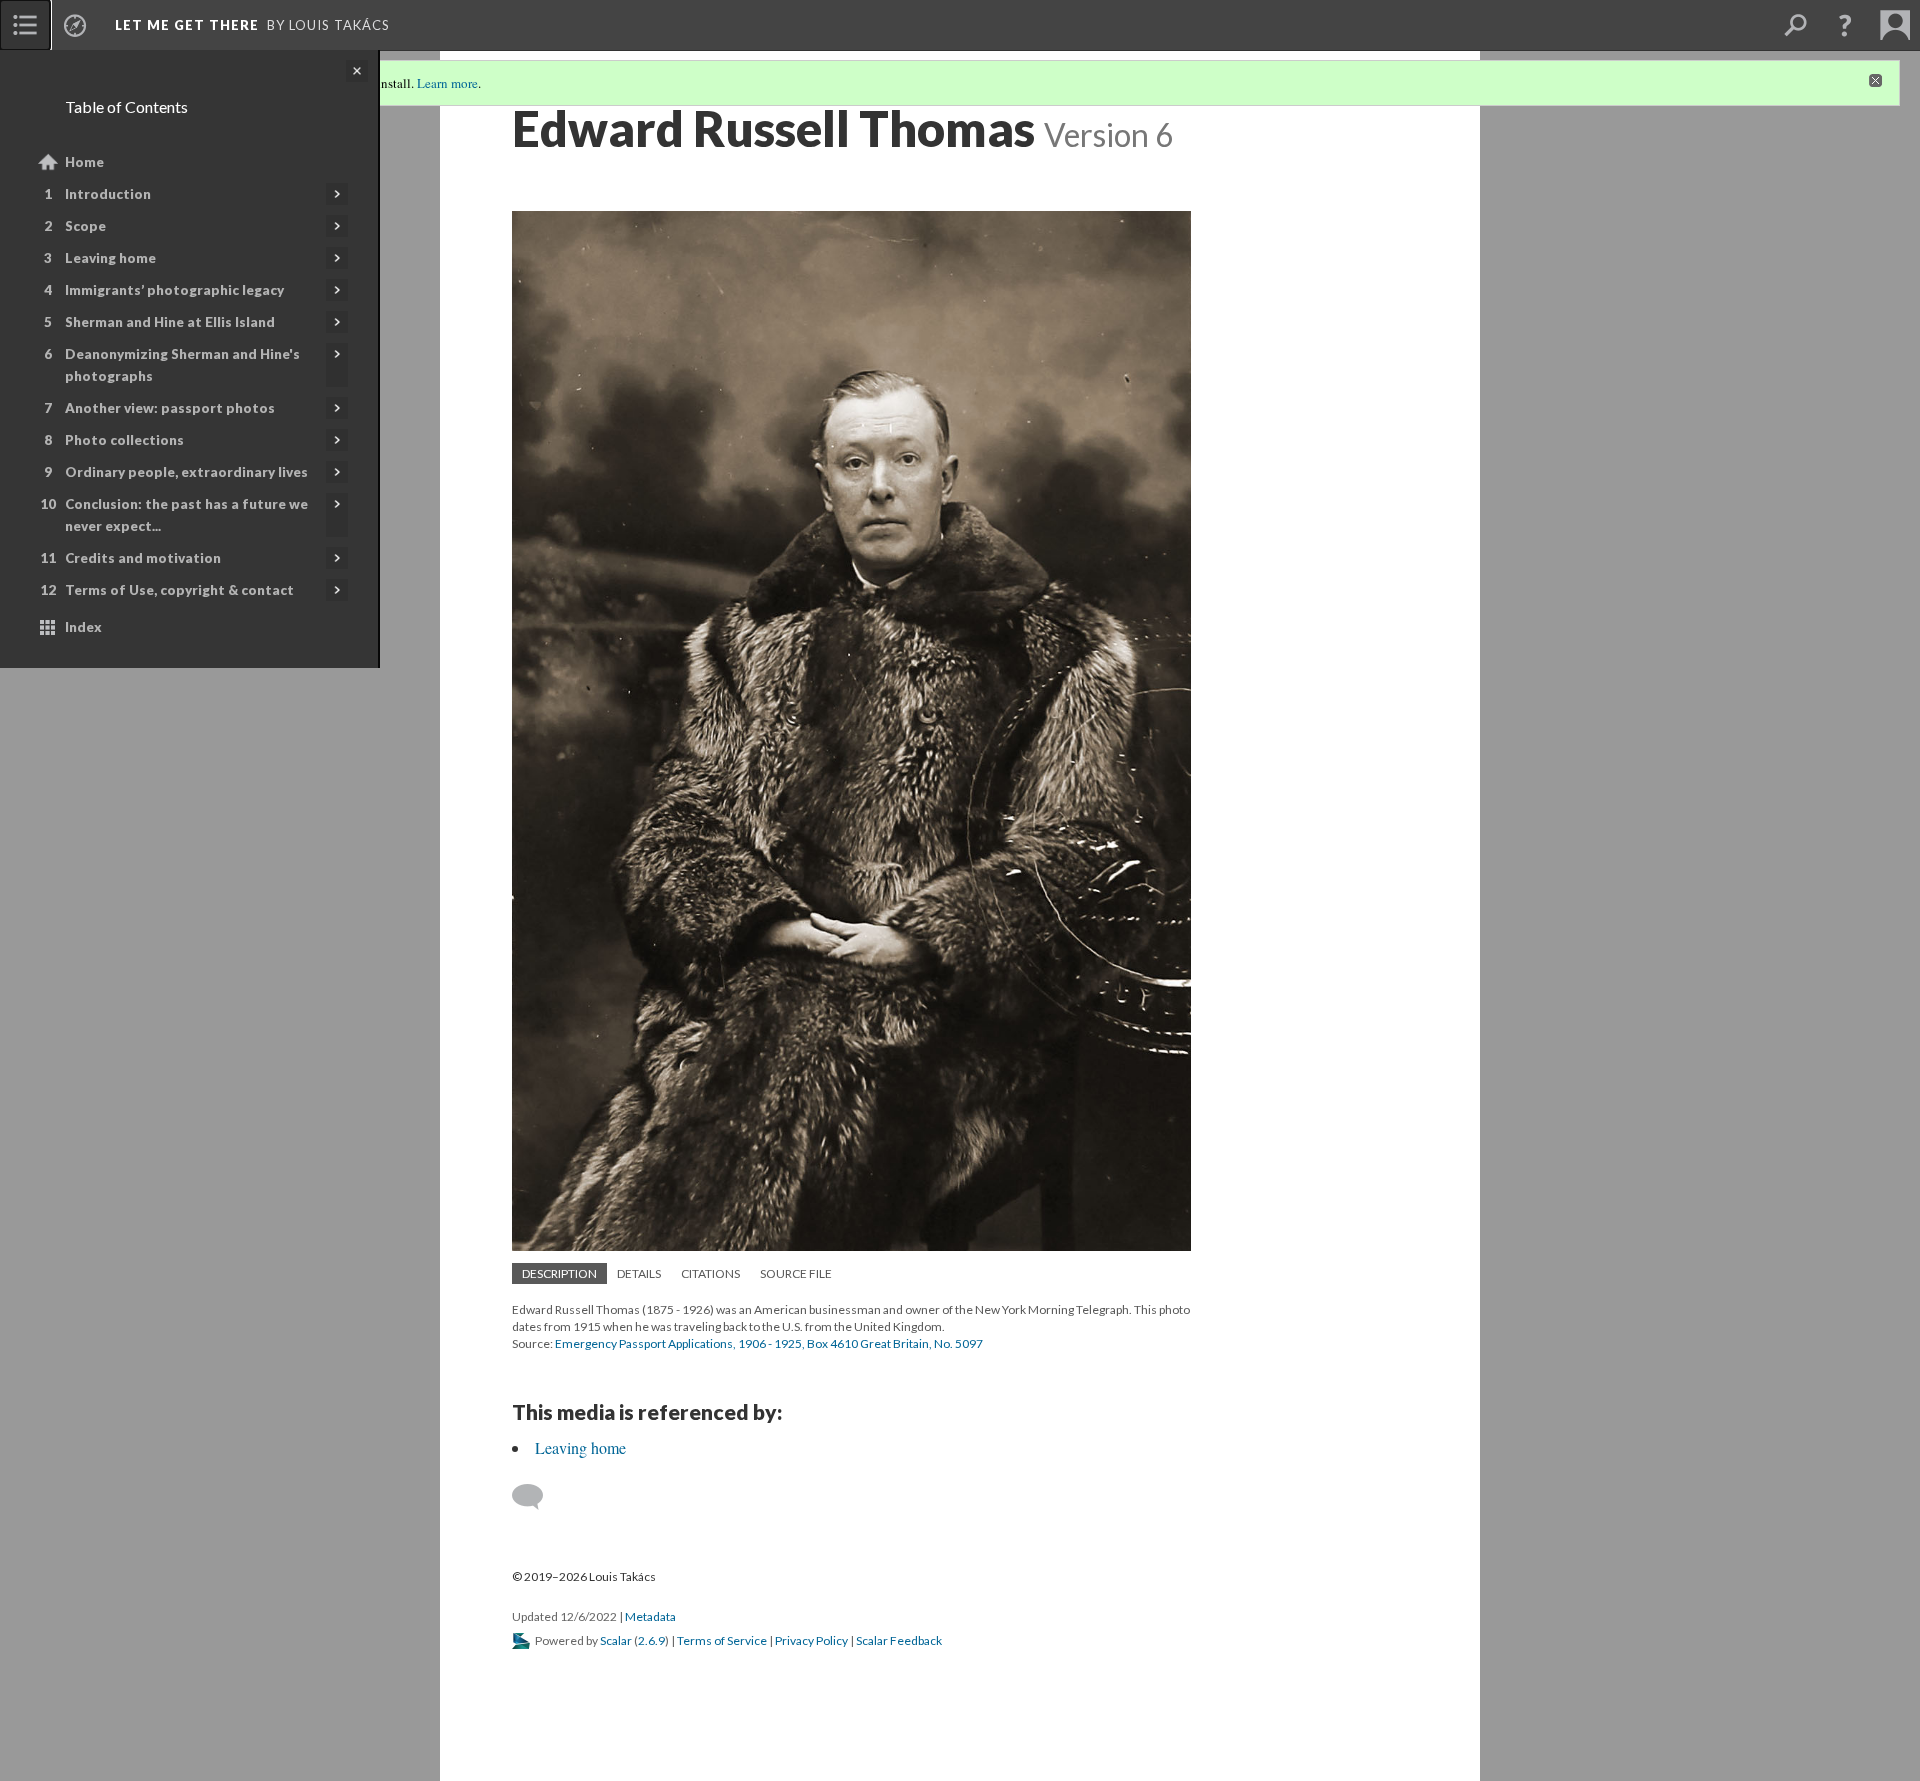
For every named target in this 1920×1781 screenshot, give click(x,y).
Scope (85, 226)
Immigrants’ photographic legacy (174, 290)
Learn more (447, 83)
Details (639, 1273)
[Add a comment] (536, 1497)
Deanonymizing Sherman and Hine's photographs (182, 365)
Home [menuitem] (84, 162)
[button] (1845, 25)
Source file (796, 1273)
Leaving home (110, 258)
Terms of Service (722, 1640)
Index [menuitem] (83, 627)
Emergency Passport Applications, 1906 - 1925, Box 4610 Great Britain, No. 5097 (769, 1343)
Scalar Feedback (899, 1640)
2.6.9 (651, 1640)
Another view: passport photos (170, 408)
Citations (710, 1273)
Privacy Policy (811, 1640)
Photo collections (124, 440)
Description (559, 1273)
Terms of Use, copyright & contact (179, 590)
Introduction (108, 194)
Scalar (616, 1640)
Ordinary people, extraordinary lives (186, 472)
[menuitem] (25, 25)
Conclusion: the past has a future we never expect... (186, 515)
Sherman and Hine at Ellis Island (170, 322)
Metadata (650, 1616)
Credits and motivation (143, 558)
